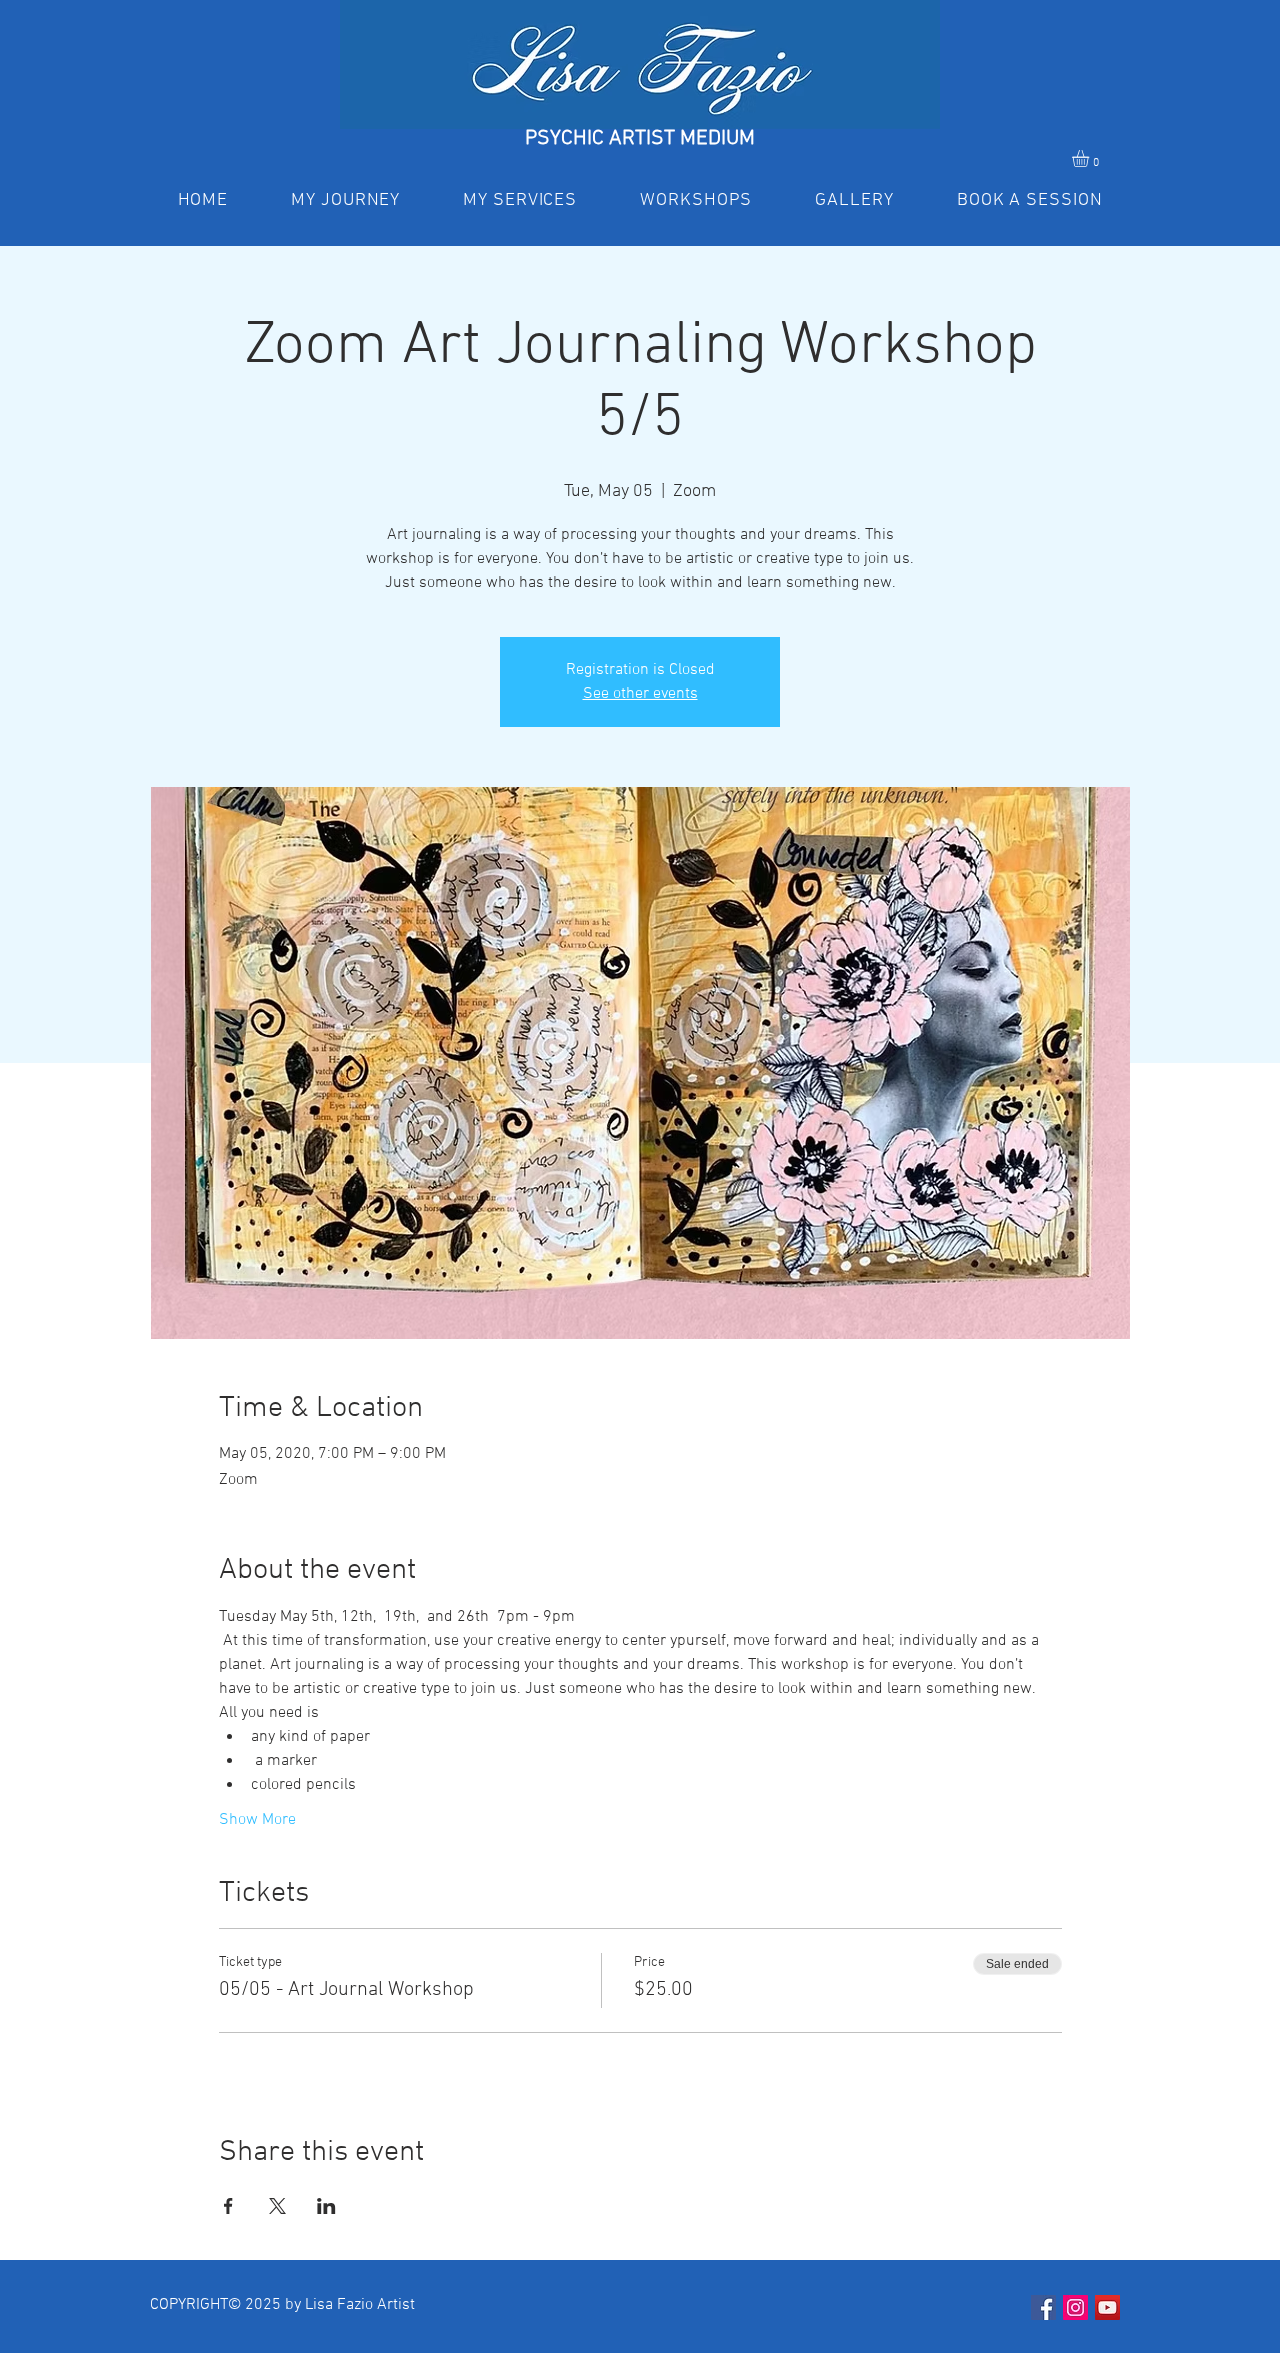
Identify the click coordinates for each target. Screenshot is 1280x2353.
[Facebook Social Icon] (1043, 2307)
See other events (640, 694)
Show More (257, 1820)
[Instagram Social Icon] (1075, 2307)
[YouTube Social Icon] (1107, 2307)
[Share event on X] (277, 2206)
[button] (1090, 158)
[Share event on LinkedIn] (326, 2206)
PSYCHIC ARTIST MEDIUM (640, 138)
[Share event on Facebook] (228, 2206)
